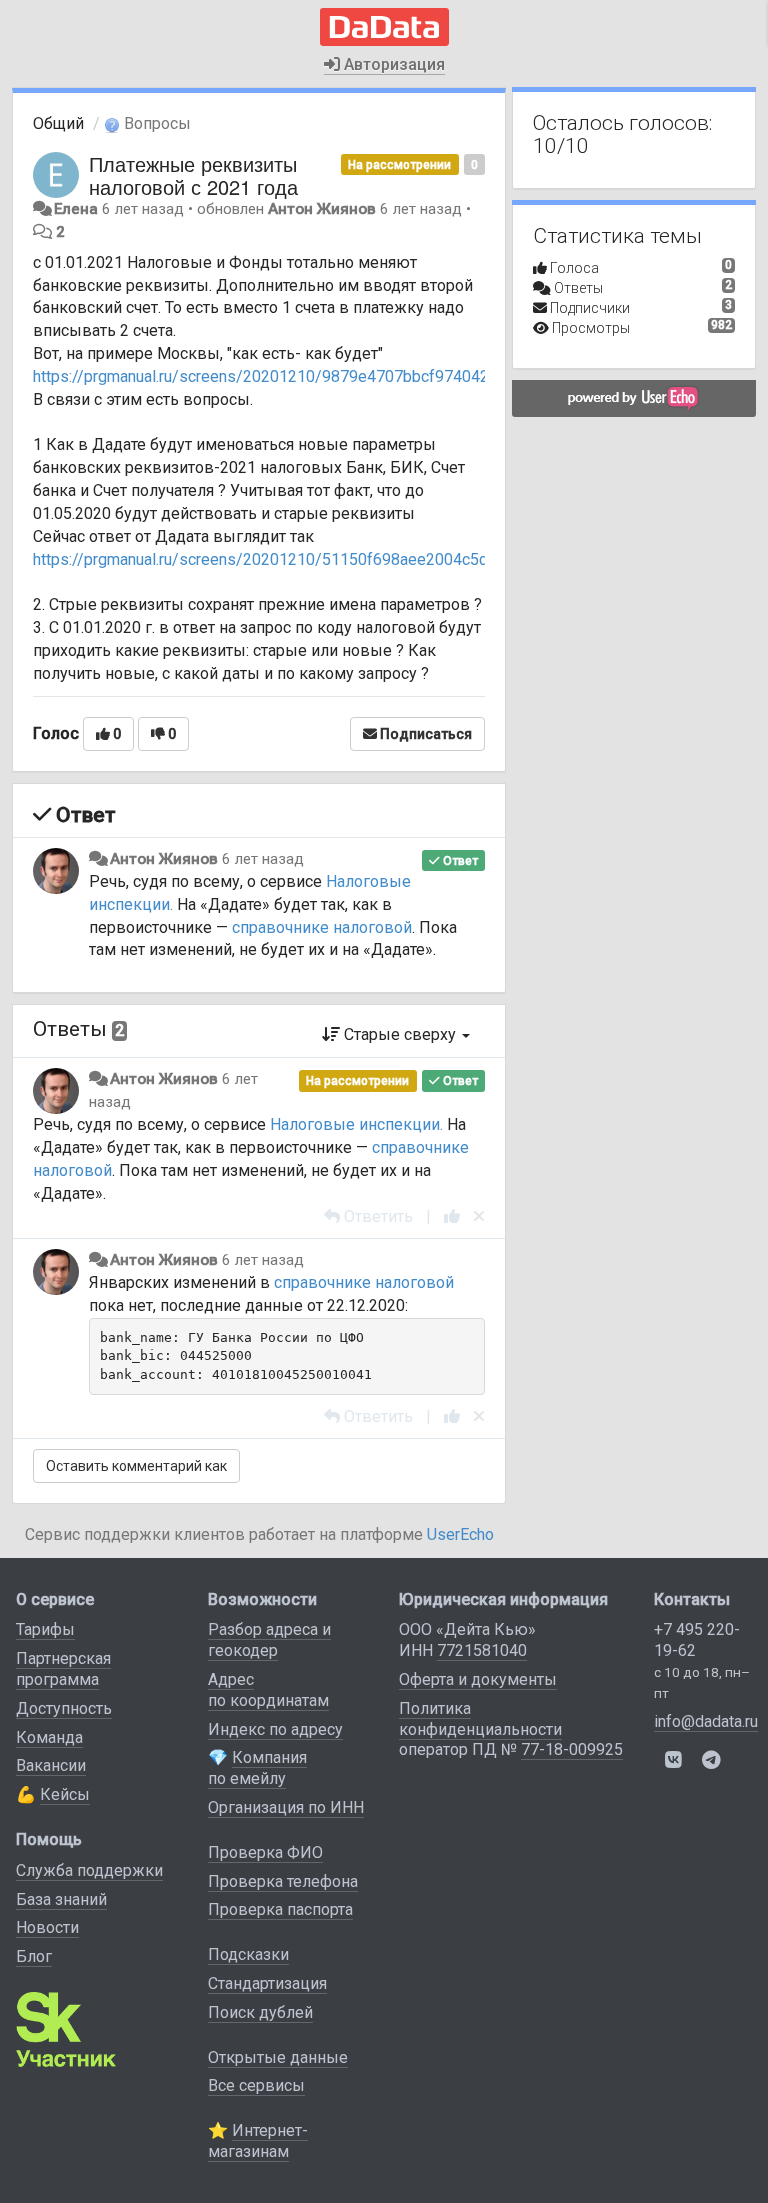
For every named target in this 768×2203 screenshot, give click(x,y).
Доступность (64, 1708)
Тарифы (45, 1629)
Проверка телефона (283, 1881)
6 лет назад (263, 859)
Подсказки (248, 1954)
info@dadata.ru (706, 1721)
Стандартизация (267, 1983)
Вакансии (51, 1765)
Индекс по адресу (275, 1729)
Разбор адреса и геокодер (269, 1640)
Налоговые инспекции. (356, 1124)
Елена (76, 209)
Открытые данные (278, 2057)
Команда (49, 1737)
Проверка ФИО (265, 1852)
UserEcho (460, 1534)
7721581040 (482, 1650)
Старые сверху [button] (400, 1034)
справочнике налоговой (322, 927)
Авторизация (392, 64)
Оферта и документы (478, 1679)
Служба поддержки (89, 1870)
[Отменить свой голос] (479, 1216)
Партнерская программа (63, 1669)
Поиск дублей (260, 2012)
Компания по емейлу (257, 1768)
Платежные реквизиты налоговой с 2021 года (193, 175)
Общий (58, 123)
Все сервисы (256, 2085)
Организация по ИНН (286, 1807)
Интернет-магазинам (258, 2141)
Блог (34, 1956)
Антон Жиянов (322, 209)
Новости (47, 1927)
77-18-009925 (572, 1749)
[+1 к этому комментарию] (452, 1216)
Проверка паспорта (280, 1909)
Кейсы (65, 1794)
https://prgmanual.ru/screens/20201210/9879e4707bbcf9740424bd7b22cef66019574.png (354, 376)
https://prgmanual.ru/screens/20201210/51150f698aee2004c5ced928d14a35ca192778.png (358, 559)
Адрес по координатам (268, 1690)
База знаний (61, 1899)
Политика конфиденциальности (480, 1719)
